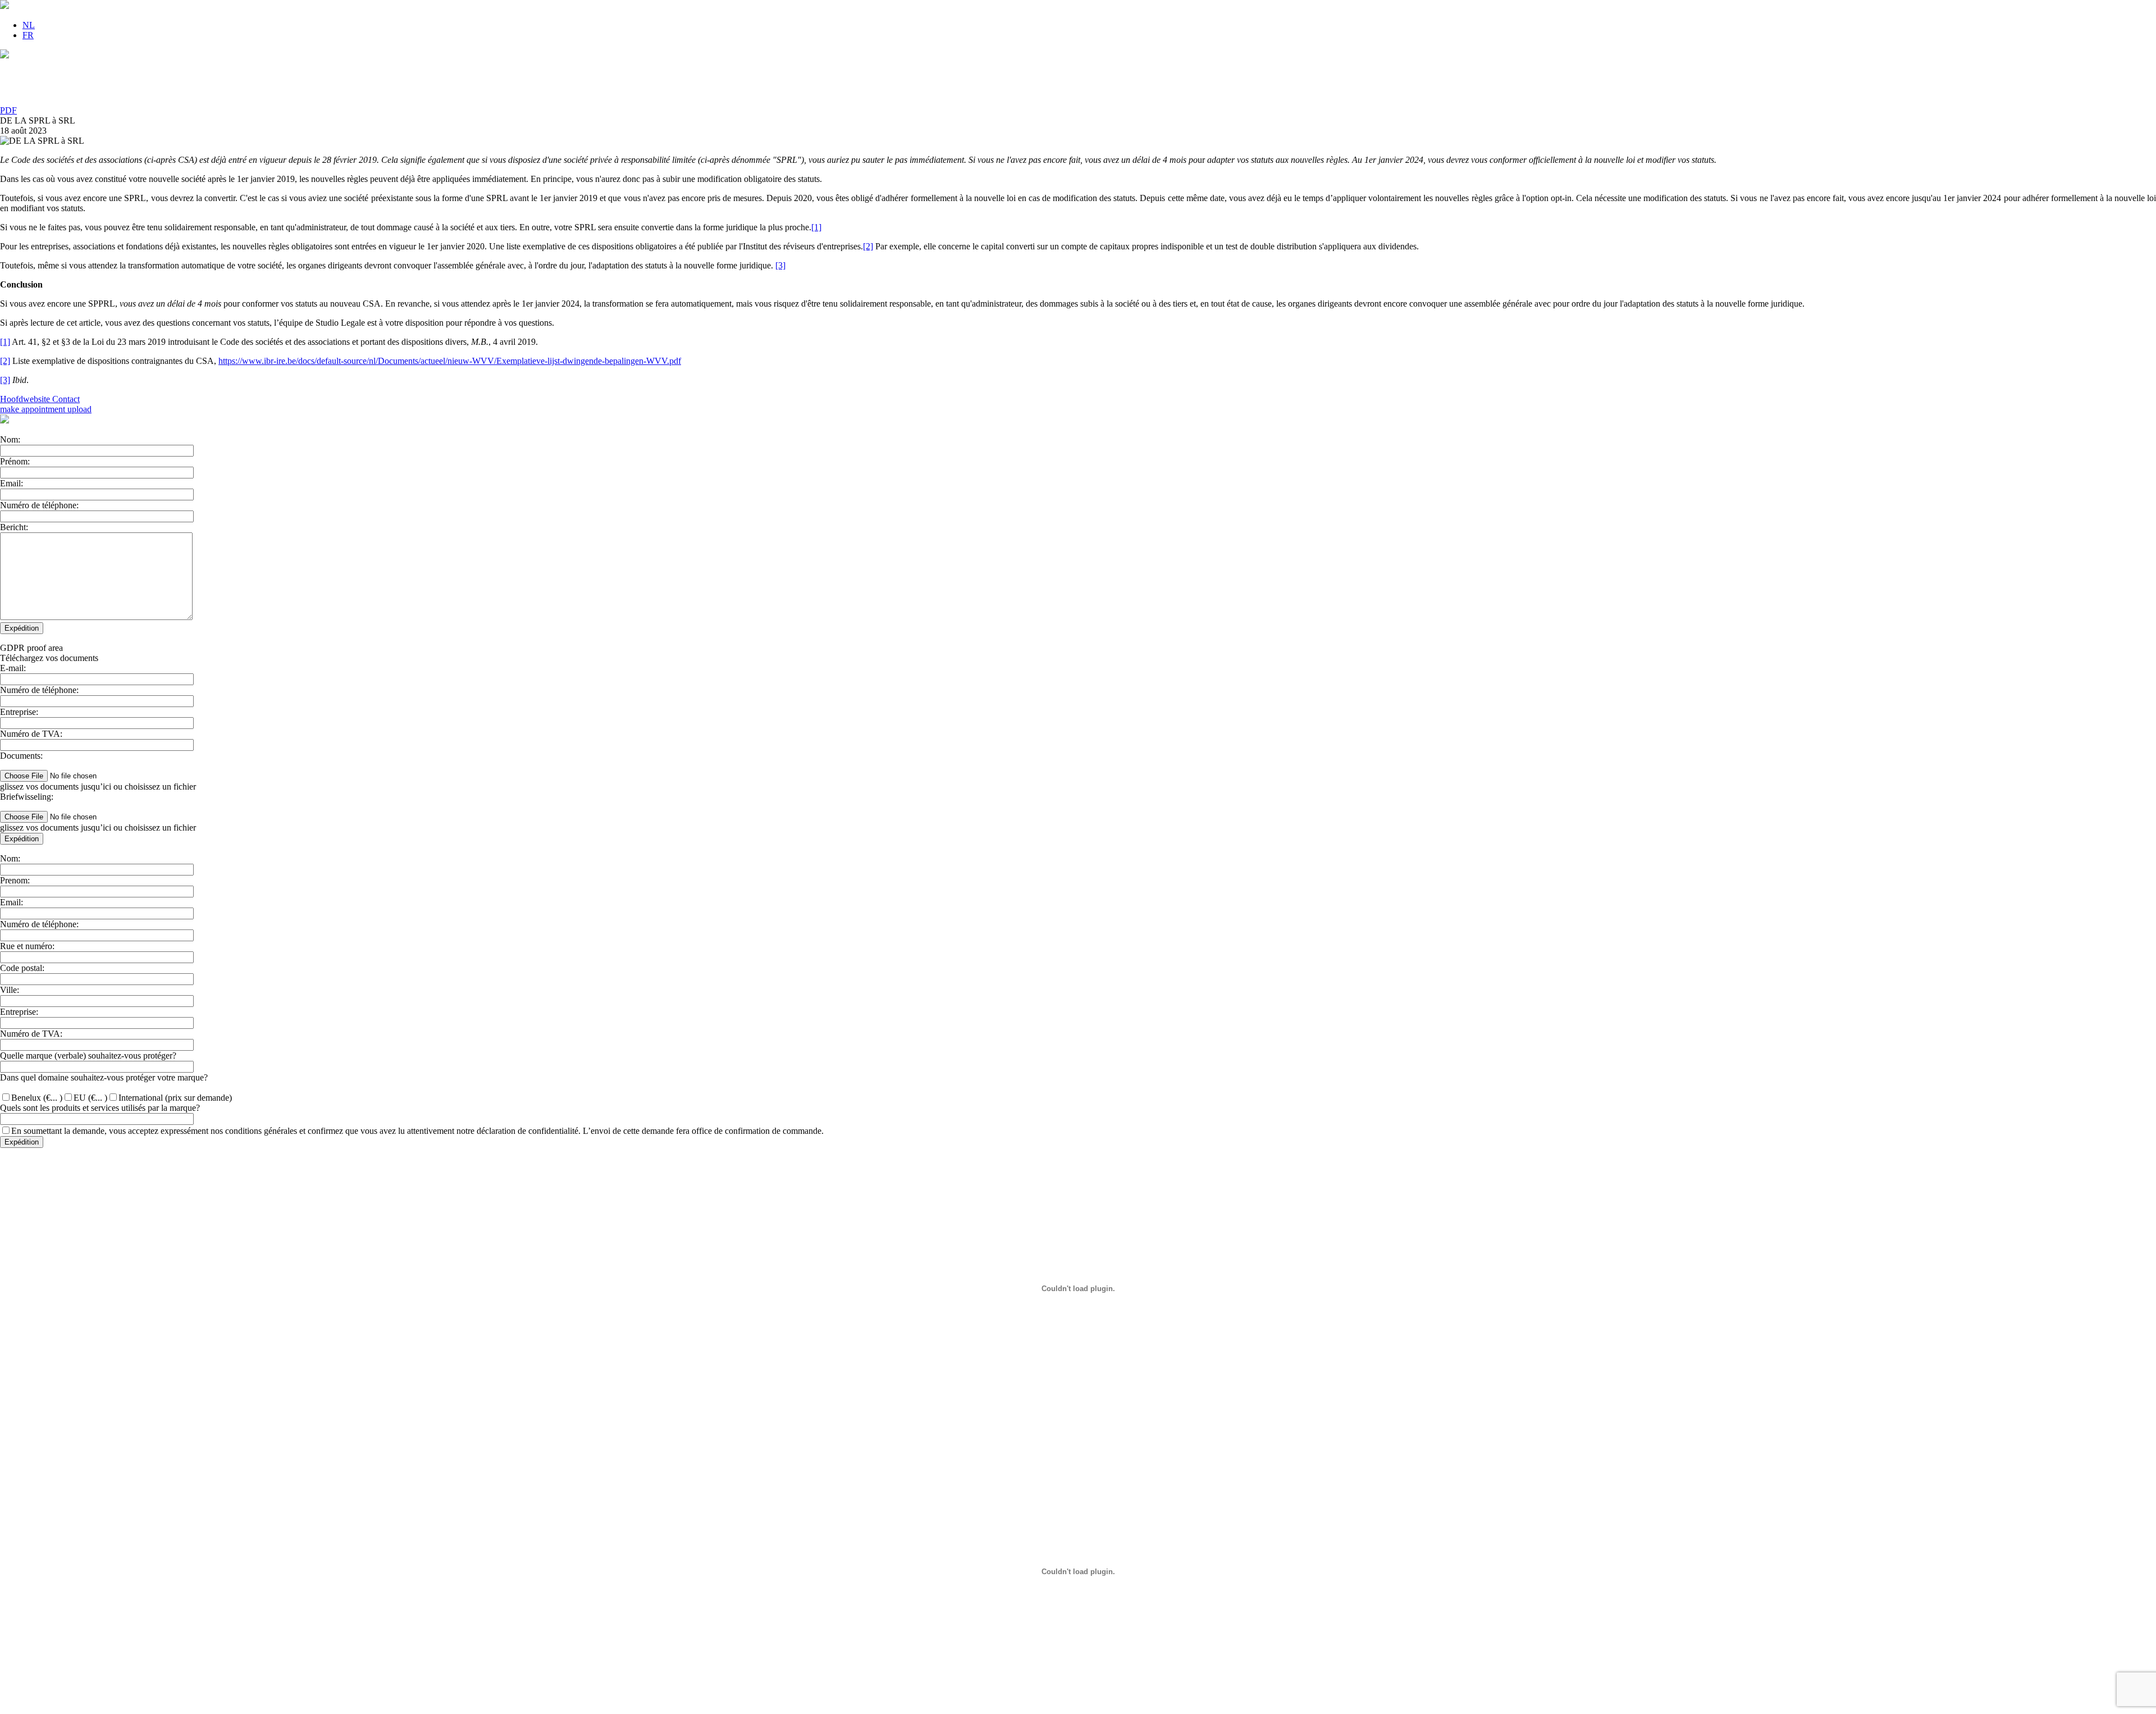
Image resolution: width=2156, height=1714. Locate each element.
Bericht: (14, 527)
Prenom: (15, 880)
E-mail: (13, 668)
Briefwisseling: (27, 797)
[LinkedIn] (1078, 66)
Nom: (10, 439)
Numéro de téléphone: (39, 505)
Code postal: (22, 968)
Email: (12, 483)
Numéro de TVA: (31, 734)
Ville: (10, 990)
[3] (780, 265)
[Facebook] (1078, 89)
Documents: (21, 756)
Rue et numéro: (27, 946)
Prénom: (15, 461)
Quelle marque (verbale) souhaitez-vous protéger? (88, 1056)
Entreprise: (19, 712)
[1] (816, 227)
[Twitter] (1078, 78)
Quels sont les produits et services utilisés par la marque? (100, 1108)
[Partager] (1078, 100)
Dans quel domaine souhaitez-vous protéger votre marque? (104, 1077)
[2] (868, 246)
